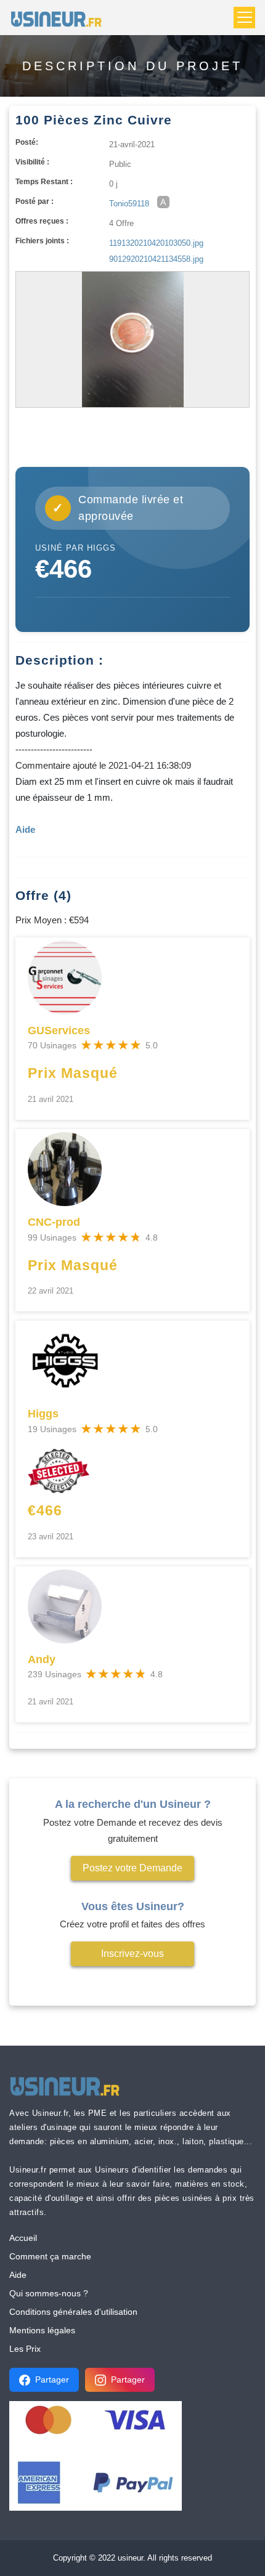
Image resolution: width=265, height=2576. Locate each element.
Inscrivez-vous (132, 1954)
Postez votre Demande (132, 1868)
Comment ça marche (50, 2256)
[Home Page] (60, 18)
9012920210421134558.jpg (156, 259)
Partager (52, 2380)
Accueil (23, 2238)
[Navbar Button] (244, 18)
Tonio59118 (129, 204)
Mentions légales (42, 2330)
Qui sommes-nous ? (49, 2293)
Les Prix (25, 2349)
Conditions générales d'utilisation (73, 2312)
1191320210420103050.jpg (156, 243)
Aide (18, 2275)
